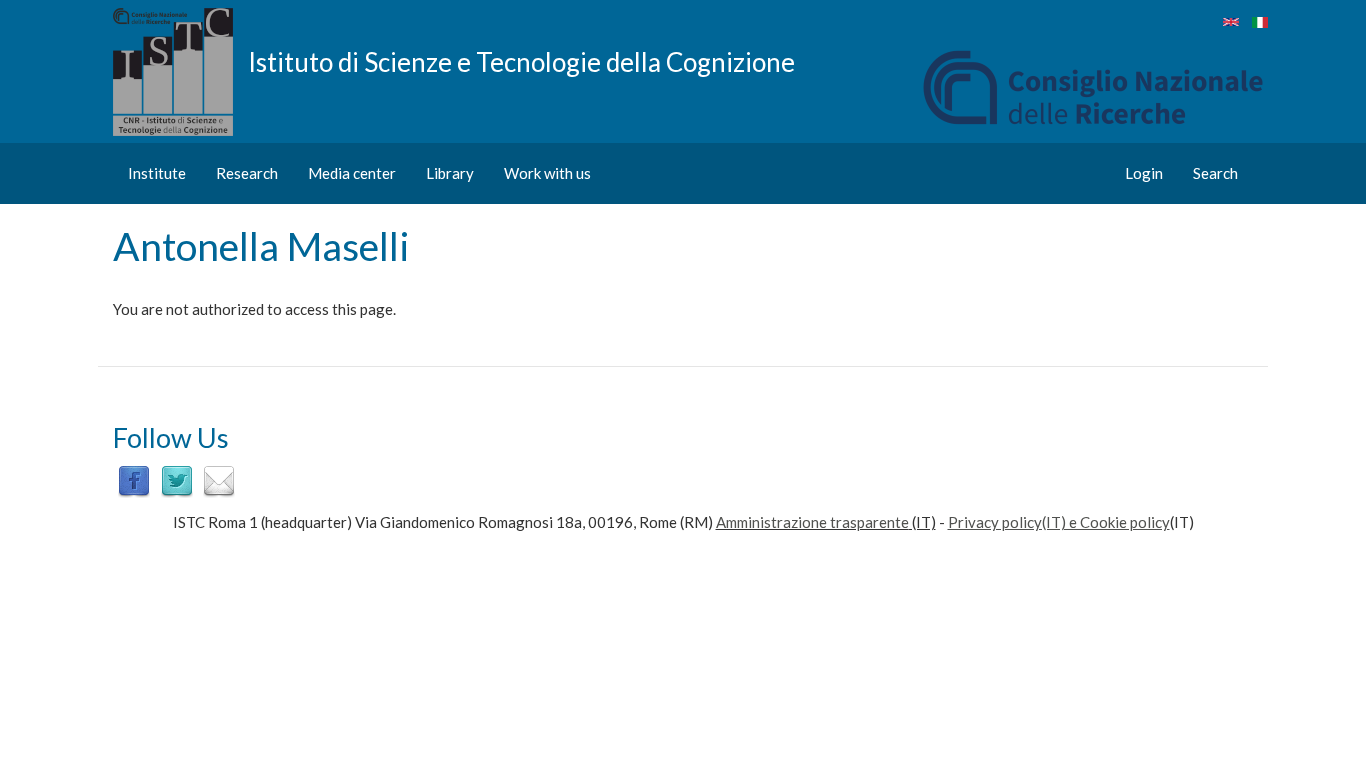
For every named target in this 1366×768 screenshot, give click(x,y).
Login (1144, 173)
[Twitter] (177, 480)
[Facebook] (134, 480)
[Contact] (219, 480)
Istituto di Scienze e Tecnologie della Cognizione (521, 61)
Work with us (547, 173)
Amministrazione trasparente (812, 522)
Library (450, 173)
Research (247, 173)
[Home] (180, 72)
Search (1215, 173)
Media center (352, 173)
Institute (157, 173)
